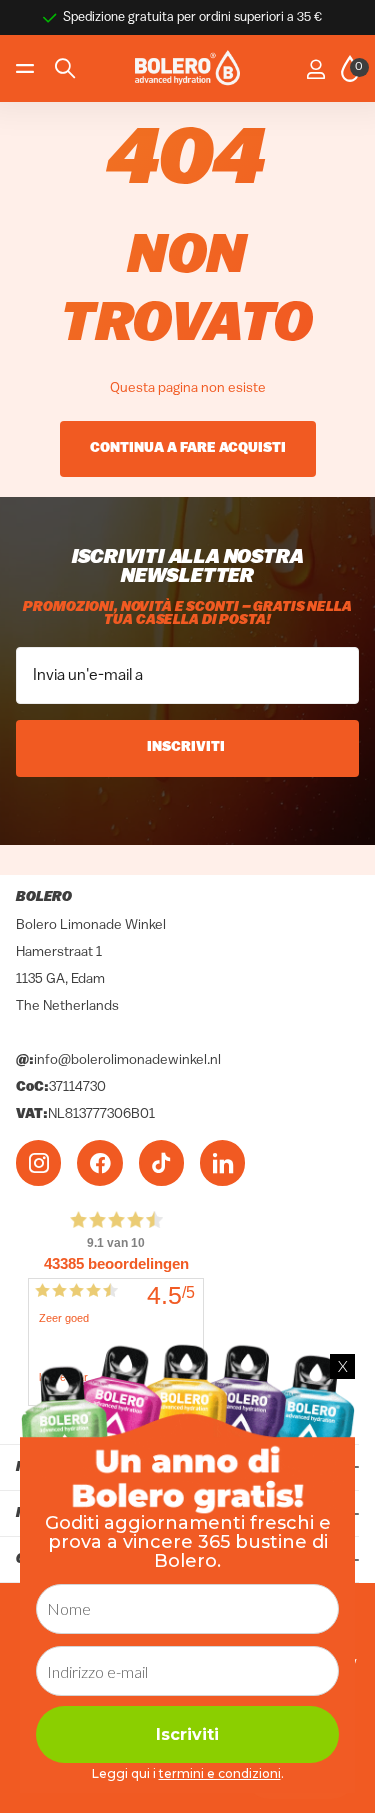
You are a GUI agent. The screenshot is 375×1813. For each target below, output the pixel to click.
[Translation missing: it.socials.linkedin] (222, 1162)
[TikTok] (161, 1162)
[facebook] (99, 1162)
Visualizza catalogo (27, 68)
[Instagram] (38, 1162)
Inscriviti (187, 747)
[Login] (315, 69)
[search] (65, 68)
